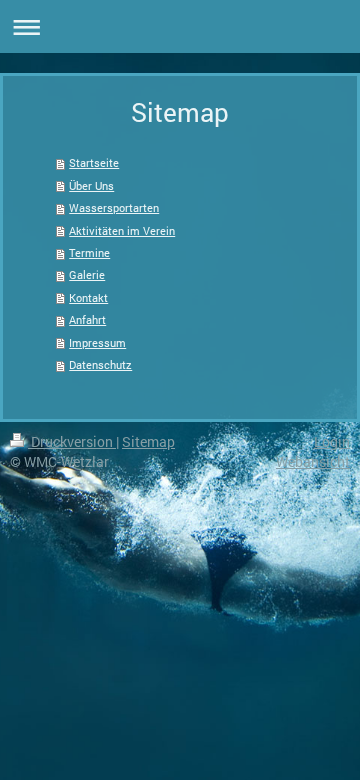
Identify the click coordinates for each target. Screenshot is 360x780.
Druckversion (72, 441)
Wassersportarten (114, 207)
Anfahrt (87, 319)
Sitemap (148, 441)
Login (332, 441)
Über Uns (91, 185)
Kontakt (88, 297)
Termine (89, 252)
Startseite (94, 162)
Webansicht (313, 461)
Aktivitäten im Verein (122, 230)
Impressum (97, 342)
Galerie (87, 274)
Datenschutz (100, 364)
